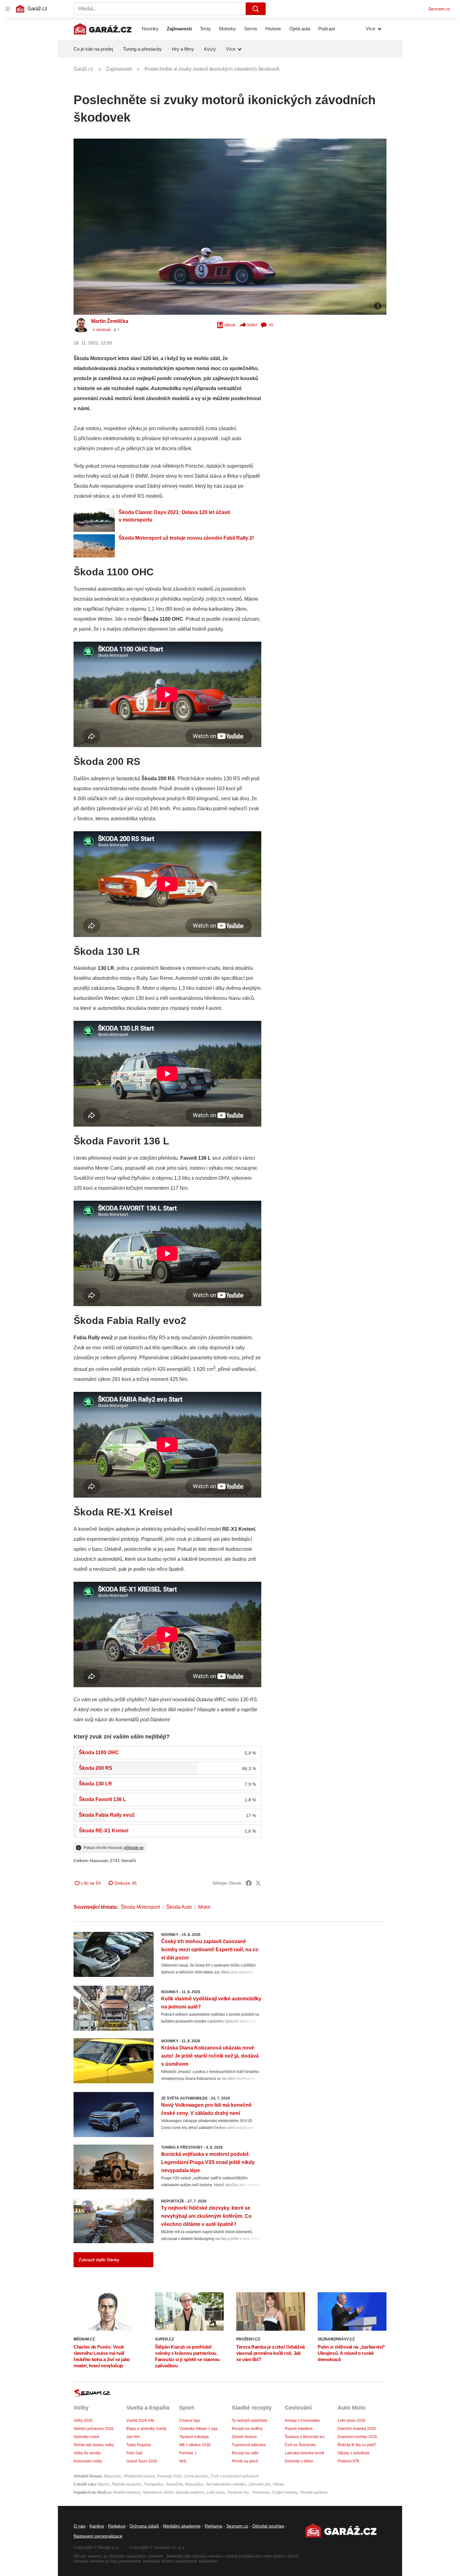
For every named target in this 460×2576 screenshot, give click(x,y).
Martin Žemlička (110, 321)
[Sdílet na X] (258, 1883)
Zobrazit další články (99, 2260)
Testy (205, 29)
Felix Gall (134, 2453)
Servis (251, 29)
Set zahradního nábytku (226, 2484)
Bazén (104, 2484)
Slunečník (174, 2484)
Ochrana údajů (144, 2526)
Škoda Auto (179, 1907)
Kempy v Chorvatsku (302, 2421)
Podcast (327, 29)
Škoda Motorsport (140, 1907)
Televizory (261, 2492)
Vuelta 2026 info (140, 2421)
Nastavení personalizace (98, 2536)
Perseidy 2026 (169, 2476)
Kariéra (97, 2526)
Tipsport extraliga (194, 2437)
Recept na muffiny (247, 2429)
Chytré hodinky (285, 2492)
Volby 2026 (83, 2421)
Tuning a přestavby (142, 49)
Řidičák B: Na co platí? (357, 2445)
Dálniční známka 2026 (357, 2429)
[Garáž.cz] (103, 29)
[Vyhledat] (256, 9)
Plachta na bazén (127, 2484)
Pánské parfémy (314, 2492)
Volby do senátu (87, 2453)
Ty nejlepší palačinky (250, 2421)
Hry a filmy (183, 49)
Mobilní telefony (127, 2492)
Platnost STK (349, 2461)
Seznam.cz (439, 9)
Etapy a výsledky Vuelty (146, 2429)
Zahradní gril (259, 2484)
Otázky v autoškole (354, 2453)
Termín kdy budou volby (94, 2445)
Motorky (227, 29)
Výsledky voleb (86, 2437)
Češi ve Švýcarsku (300, 2445)
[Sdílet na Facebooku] (249, 1883)
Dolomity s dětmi (299, 2461)
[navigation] (8, 9)
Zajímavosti (179, 29)
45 (271, 325)
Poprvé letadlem (299, 2429)
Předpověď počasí (139, 2476)
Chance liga (190, 2421)
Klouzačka (194, 2484)
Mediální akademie (182, 2526)
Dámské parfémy (190, 2492)
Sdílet (252, 325)
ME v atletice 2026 (195, 2445)
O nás (79, 2526)
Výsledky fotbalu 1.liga (198, 2429)
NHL (183, 2461)
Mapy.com (112, 2476)
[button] (230, 227)
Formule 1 (188, 2453)
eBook (230, 325)
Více (371, 29)
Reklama (213, 2526)
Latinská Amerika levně (304, 2453)
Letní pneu (216, 2492)
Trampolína (154, 2484)
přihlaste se (134, 1848)
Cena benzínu (196, 2476)
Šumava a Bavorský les (305, 2437)
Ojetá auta (300, 29)
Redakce (117, 2526)
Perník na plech (245, 2461)
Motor (204, 1907)
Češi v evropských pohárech (235, 2476)
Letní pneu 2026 (352, 2421)
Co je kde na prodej (93, 49)
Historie (273, 29)
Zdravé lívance (244, 2437)
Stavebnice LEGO (158, 2492)
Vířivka (278, 2484)
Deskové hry (239, 2492)
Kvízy (210, 49)
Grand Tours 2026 (142, 2461)
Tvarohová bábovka (249, 2445)
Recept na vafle (245, 2453)
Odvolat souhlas (268, 2526)
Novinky (150, 29)
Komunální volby (88, 2461)
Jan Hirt (133, 2437)
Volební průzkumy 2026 (94, 2429)
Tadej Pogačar (139, 2445)
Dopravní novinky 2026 (357, 2437)
